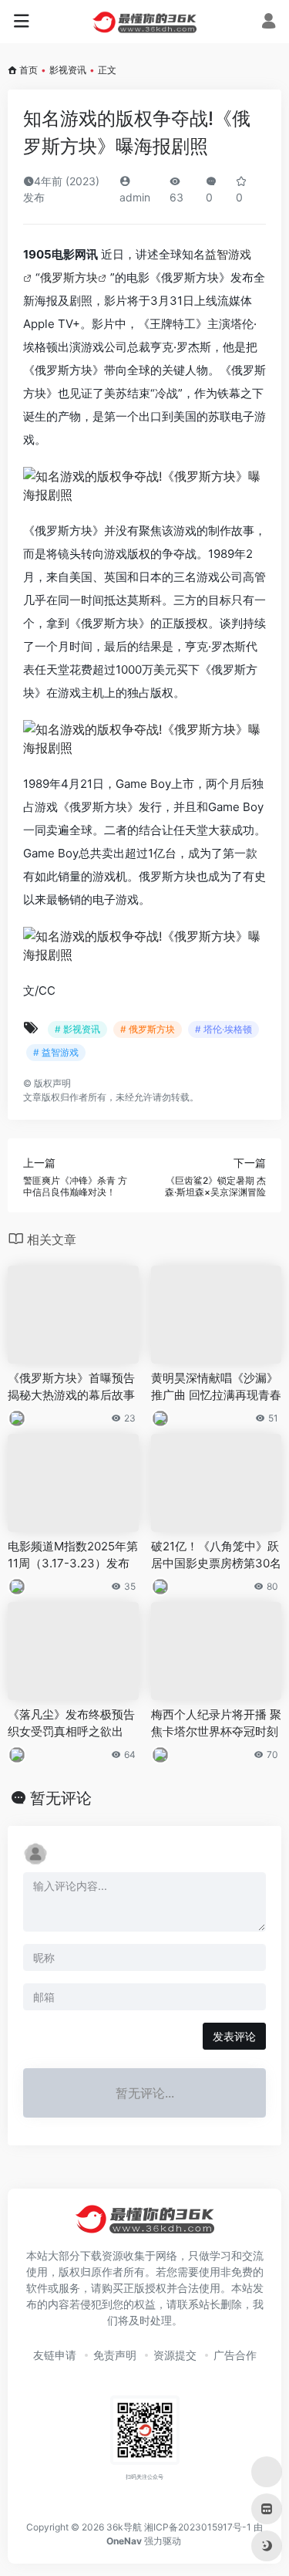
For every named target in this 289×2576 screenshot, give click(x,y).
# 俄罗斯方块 (148, 1029)
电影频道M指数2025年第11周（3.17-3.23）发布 (73, 1554)
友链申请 (55, 2355)
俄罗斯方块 (69, 277)
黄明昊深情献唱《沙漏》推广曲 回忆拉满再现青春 (216, 1386)
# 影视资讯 (77, 1029)
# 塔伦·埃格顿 (223, 1029)
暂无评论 (61, 1798)
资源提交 (175, 2355)
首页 (29, 70)
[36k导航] (144, 22)
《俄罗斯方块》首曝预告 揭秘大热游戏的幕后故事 (71, 1386)
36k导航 (124, 2527)
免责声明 (115, 2355)
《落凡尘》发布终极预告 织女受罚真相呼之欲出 (71, 1722)
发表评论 (234, 2036)
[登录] (269, 23)
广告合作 (235, 2355)
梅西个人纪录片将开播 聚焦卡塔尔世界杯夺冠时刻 (216, 1722)
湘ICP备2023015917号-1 (198, 2527)
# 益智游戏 (56, 1052)
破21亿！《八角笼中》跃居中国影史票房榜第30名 (216, 1554)
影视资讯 (68, 70)
